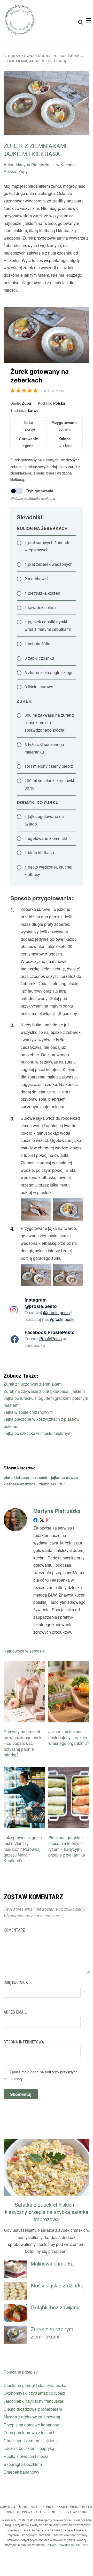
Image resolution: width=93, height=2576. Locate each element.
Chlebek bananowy (21, 2472)
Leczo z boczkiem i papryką (29, 2448)
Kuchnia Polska (51, 56)
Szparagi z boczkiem (23, 2464)
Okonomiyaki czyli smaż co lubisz (34, 2393)
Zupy (23, 171)
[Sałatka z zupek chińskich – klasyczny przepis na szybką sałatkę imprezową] (46, 2142)
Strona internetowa (24, 2042)
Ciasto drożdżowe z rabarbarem (33, 2409)
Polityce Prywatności (60, 2545)
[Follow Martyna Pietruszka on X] (42, 1521)
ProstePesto (51, 1339)
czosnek (40, 1477)
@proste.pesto (56, 1312)
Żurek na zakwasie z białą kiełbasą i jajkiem (44, 1391)
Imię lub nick (16, 1982)
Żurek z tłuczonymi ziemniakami (33, 1384)
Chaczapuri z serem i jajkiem (30, 2440)
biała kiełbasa (16, 1477)
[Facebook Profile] (35, 1521)
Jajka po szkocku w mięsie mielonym (37, 1433)
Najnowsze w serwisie (24, 1651)
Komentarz (14, 1930)
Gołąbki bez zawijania (56, 2307)
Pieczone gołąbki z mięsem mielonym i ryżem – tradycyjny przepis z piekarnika (67, 1846)
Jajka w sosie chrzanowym (28, 1412)
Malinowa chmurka (52, 2263)
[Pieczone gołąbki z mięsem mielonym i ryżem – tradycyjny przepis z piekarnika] (69, 1770)
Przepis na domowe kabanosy (31, 2425)
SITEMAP (83, 2545)
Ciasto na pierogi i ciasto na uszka (35, 2385)
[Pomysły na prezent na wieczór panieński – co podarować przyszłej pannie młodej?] (24, 1664)
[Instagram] (48, 1521)
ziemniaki (48, 1484)
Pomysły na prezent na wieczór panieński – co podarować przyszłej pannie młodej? (23, 1743)
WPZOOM (80, 2512)
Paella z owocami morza (26, 2456)
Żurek (28, 238)
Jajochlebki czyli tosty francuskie (33, 2401)
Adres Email (15, 2012)
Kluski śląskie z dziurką (57, 2285)
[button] (88, 20)
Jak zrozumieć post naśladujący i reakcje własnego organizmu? (69, 1737)
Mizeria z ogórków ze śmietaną (32, 2417)
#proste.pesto (62, 1319)
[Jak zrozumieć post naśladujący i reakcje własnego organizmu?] (69, 1664)
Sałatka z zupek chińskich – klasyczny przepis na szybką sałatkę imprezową (47, 2212)
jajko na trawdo (64, 1477)
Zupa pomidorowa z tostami (29, 2432)
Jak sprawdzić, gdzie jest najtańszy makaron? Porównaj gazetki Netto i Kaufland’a (23, 1849)
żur (62, 1484)
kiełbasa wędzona (20, 1484)
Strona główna (19, 56)
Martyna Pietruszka (33, 165)
